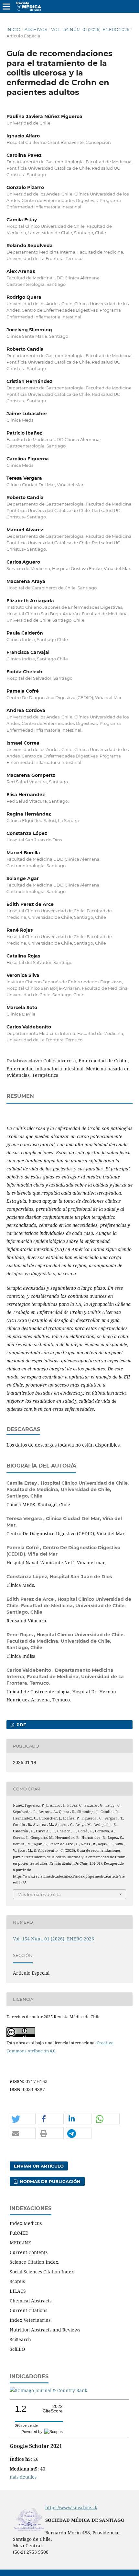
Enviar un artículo (39, 2166)
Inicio (13, 29)
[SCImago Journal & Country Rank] (48, 2390)
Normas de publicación (49, 2181)
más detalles (23, 2477)
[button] (23, 2119)
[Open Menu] (6, 6)
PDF (21, 1725)
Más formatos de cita (39, 1894)
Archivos (36, 29)
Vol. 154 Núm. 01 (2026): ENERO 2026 (90, 29)
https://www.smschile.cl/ (71, 2507)
